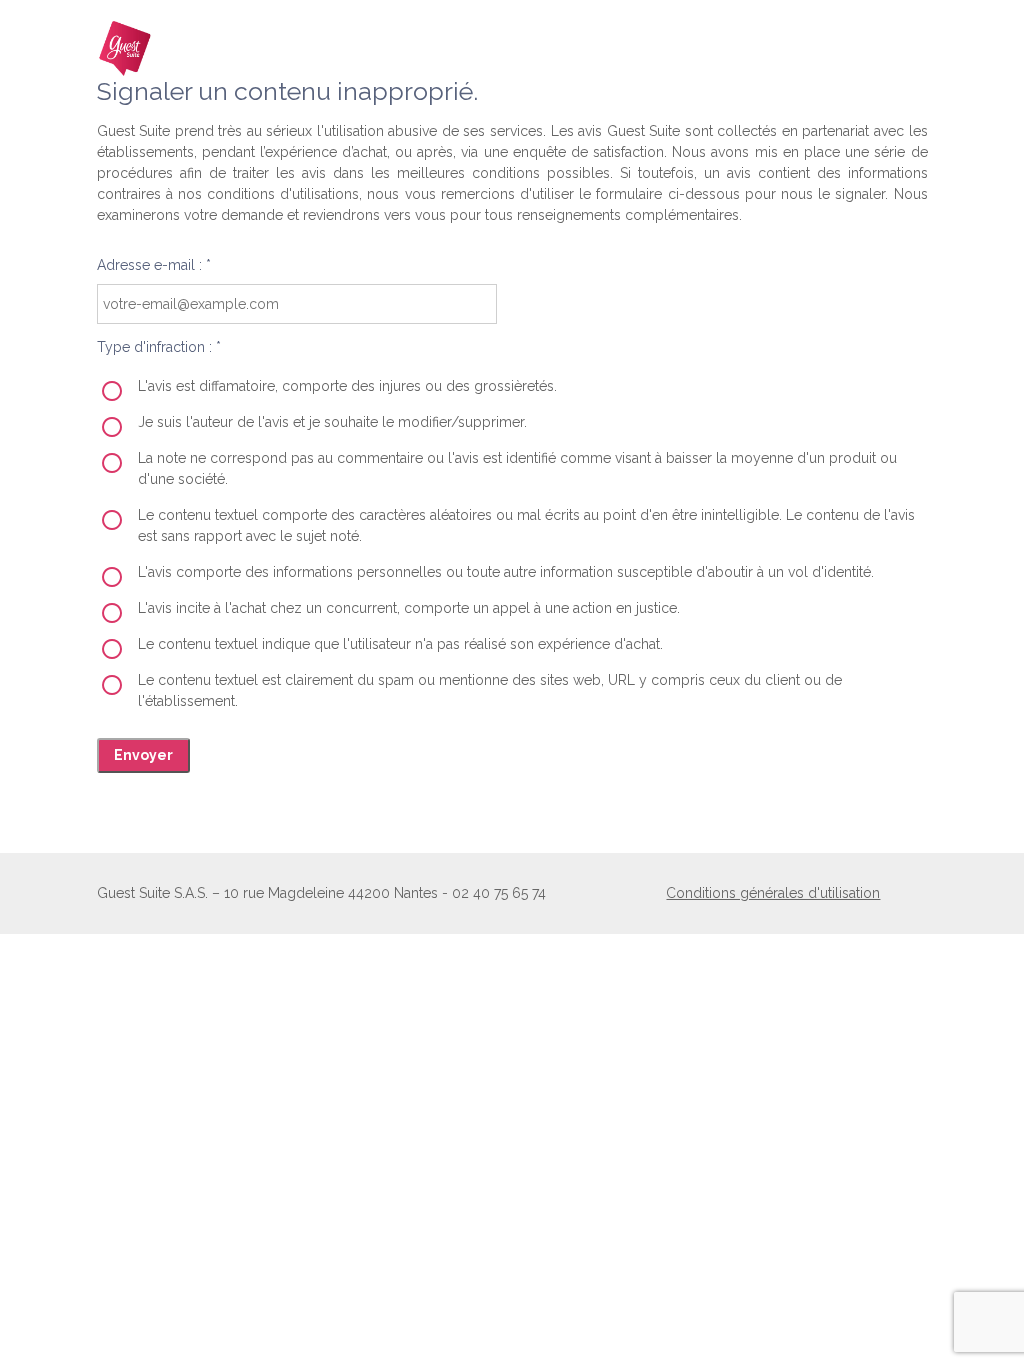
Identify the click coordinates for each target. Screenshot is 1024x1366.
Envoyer (143, 755)
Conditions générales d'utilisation (773, 893)
